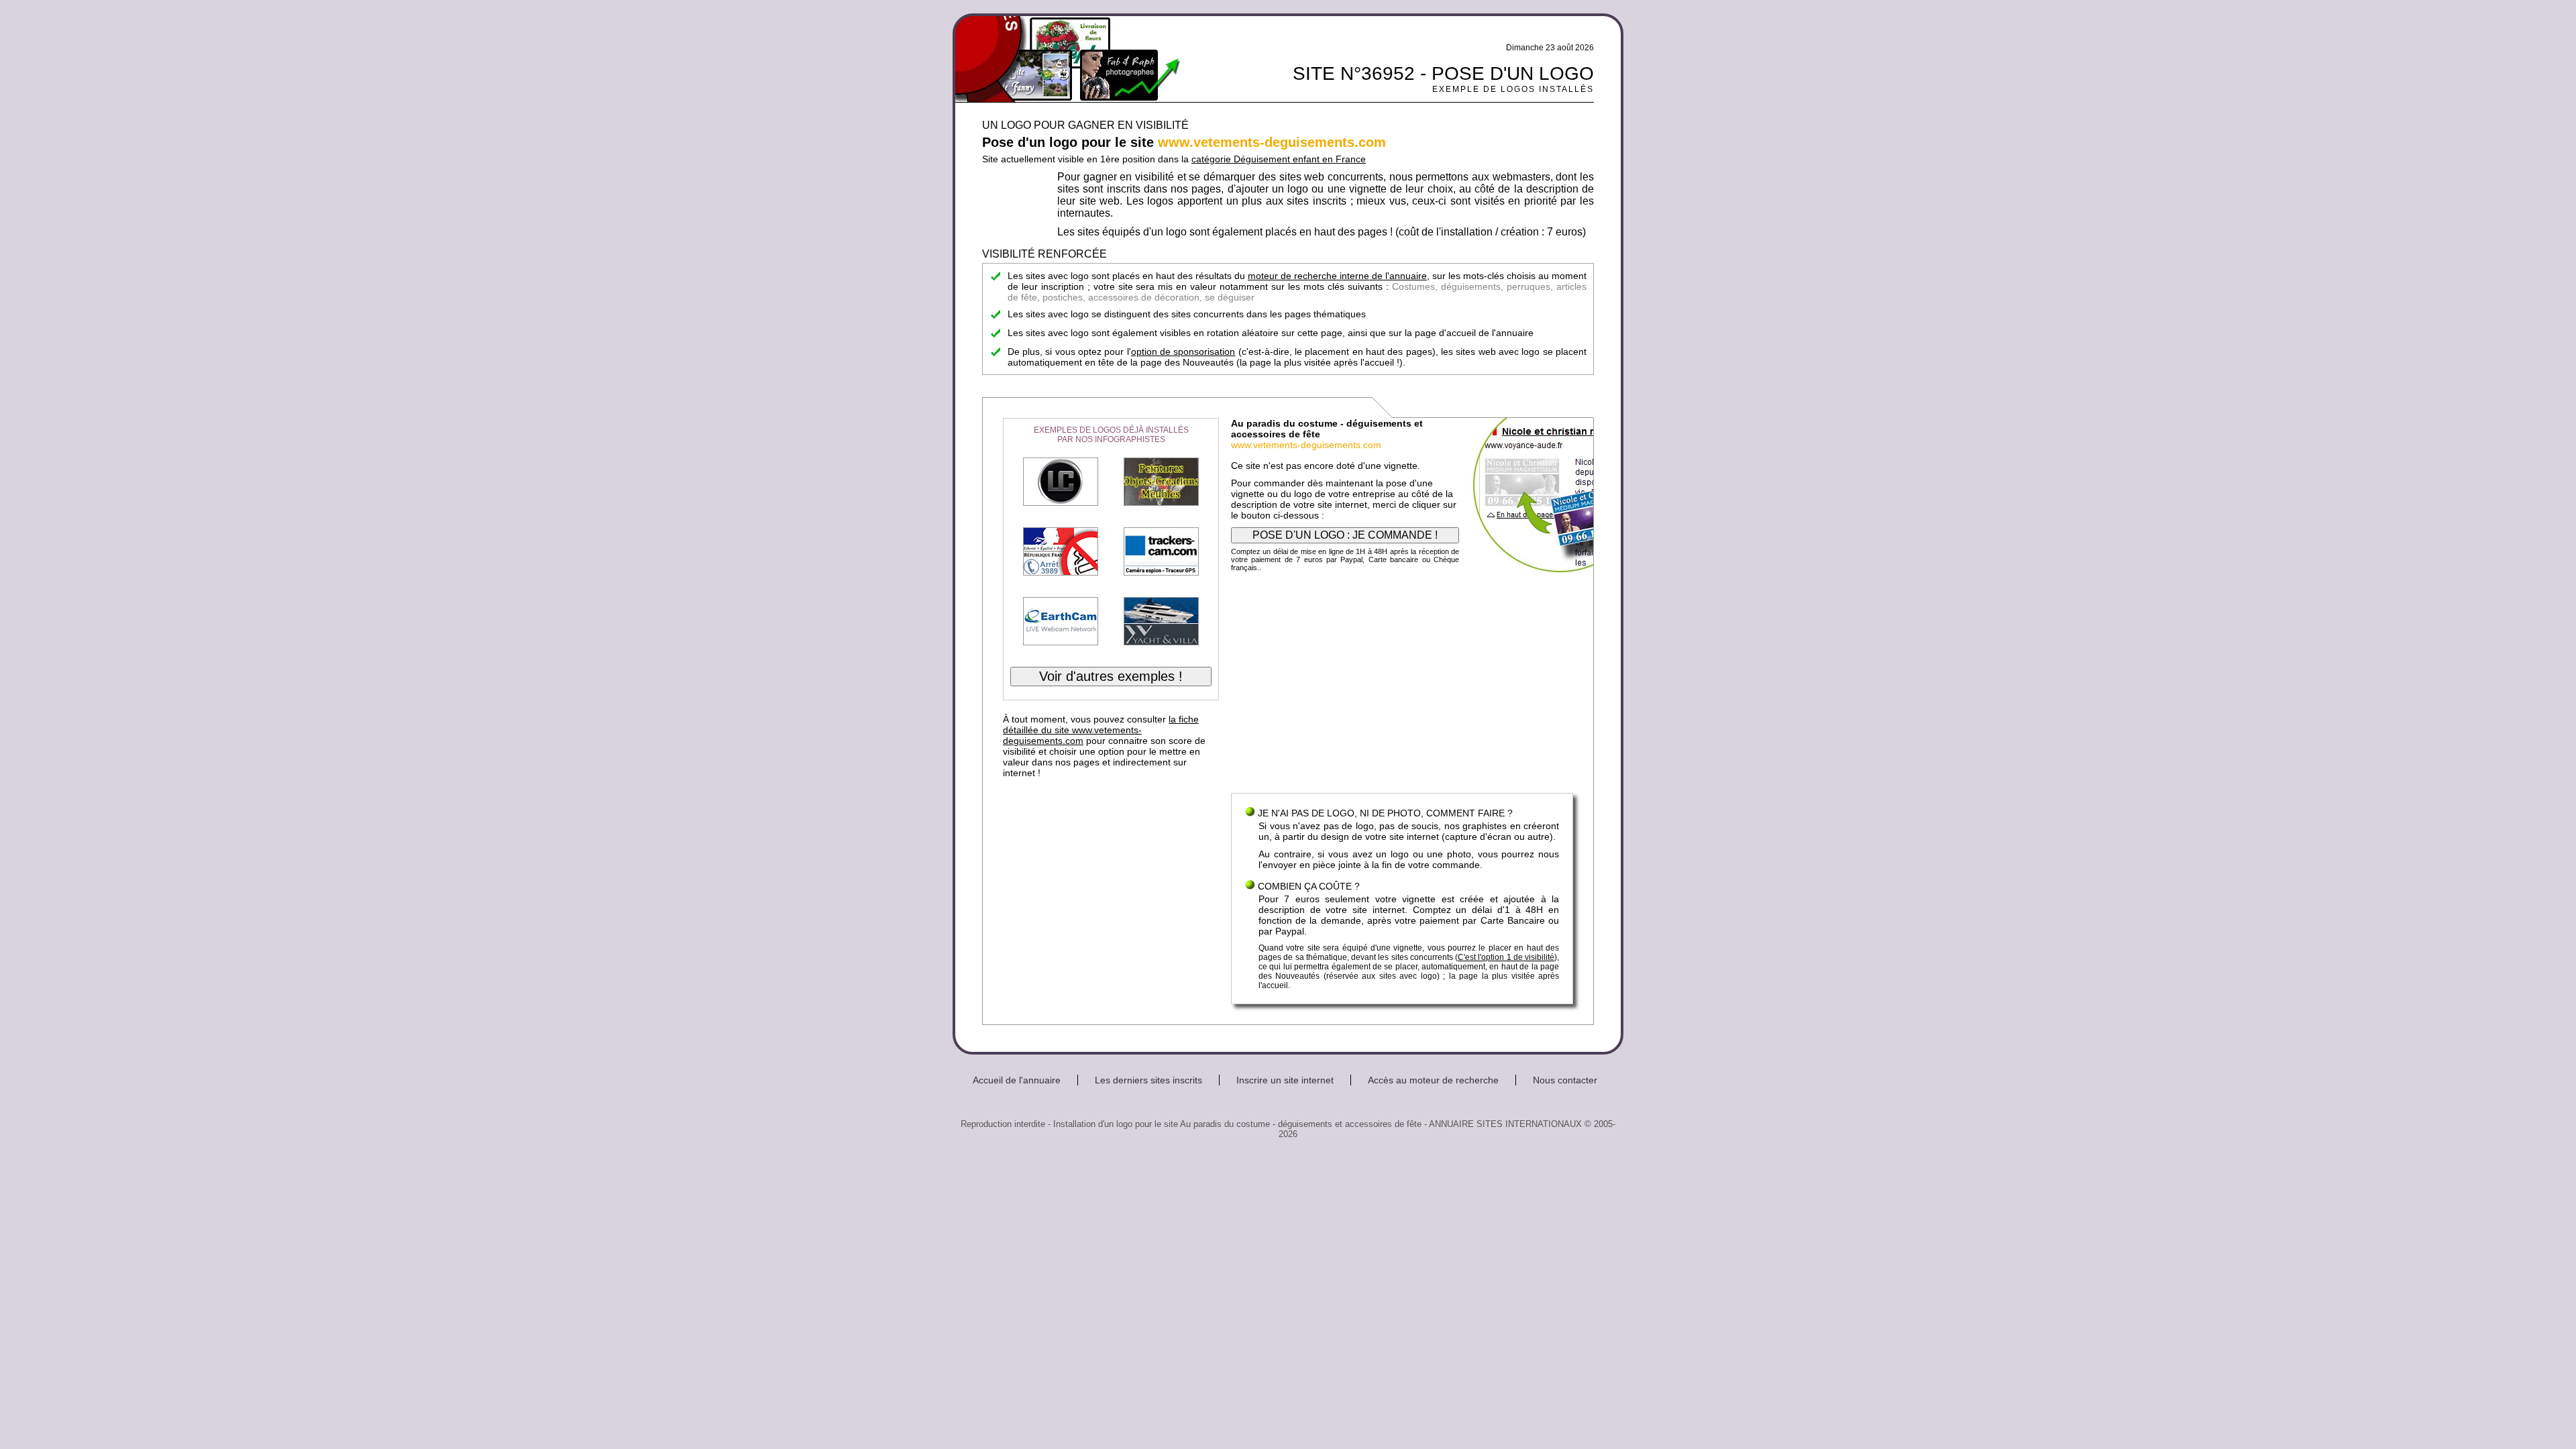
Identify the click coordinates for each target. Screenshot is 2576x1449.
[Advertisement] (1402, 686)
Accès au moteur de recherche (1433, 1080)
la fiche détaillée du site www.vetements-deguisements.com (1101, 730)
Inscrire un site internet (1285, 1080)
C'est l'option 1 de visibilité (1506, 957)
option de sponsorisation (1183, 352)
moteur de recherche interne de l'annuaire (1337, 276)
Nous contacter (1565, 1080)
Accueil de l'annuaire (1017, 1080)
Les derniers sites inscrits (1148, 1080)
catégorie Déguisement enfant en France (1279, 159)
